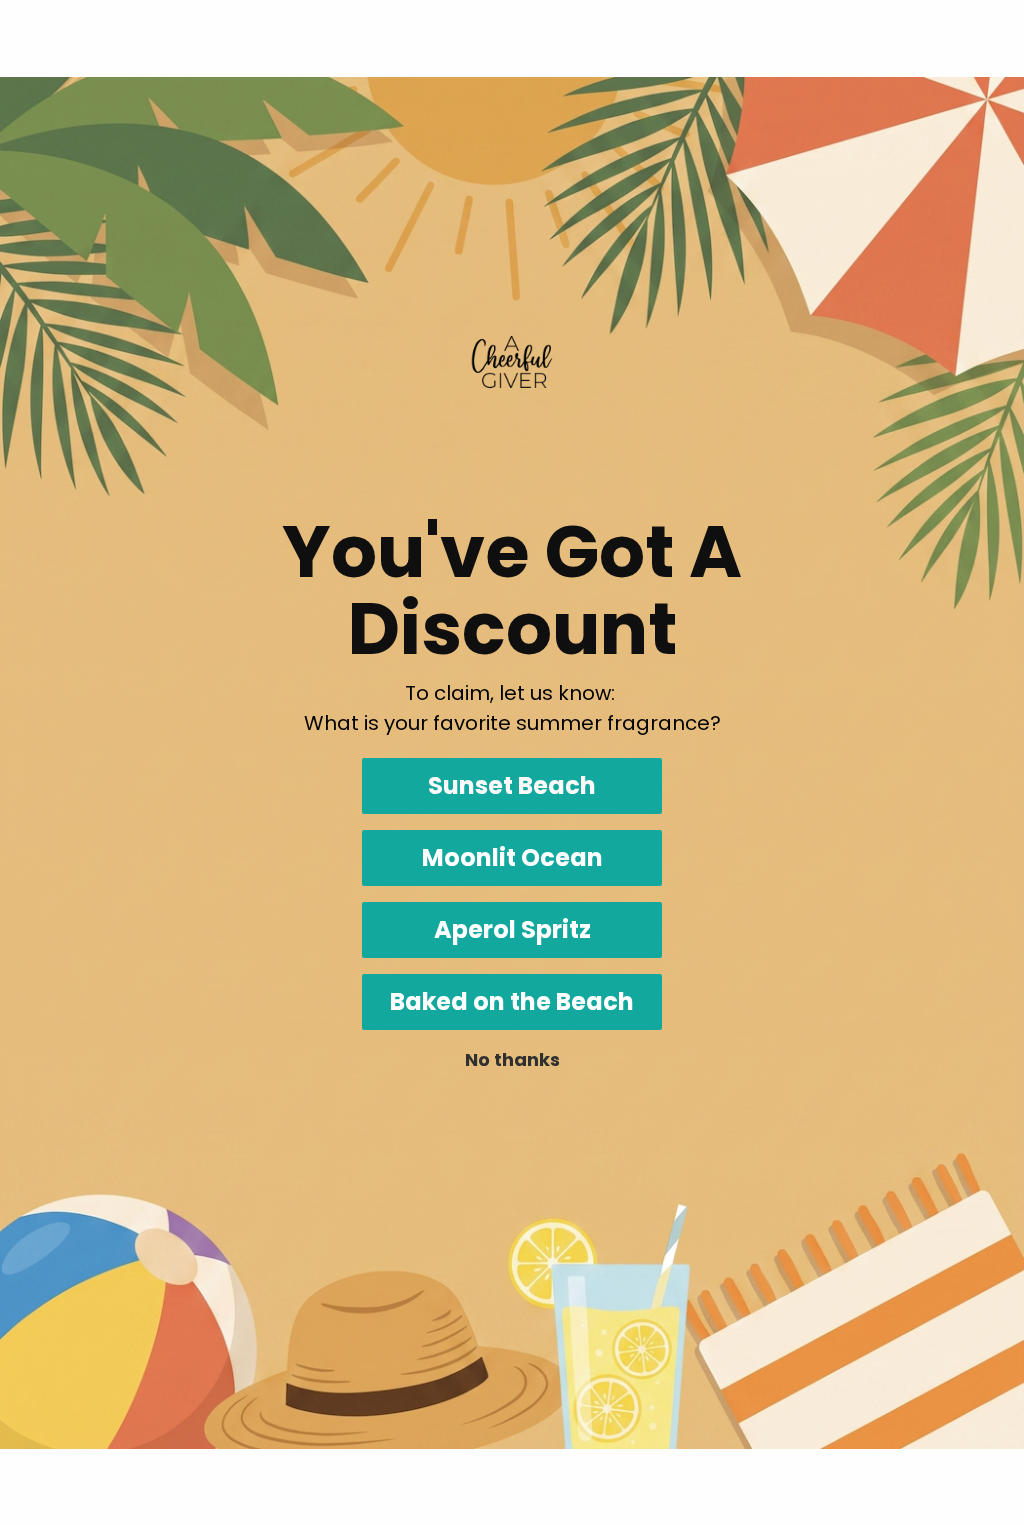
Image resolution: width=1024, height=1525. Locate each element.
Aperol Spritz (512, 929)
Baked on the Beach (512, 1001)
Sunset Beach (512, 785)
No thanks (512, 1059)
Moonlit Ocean (512, 857)
